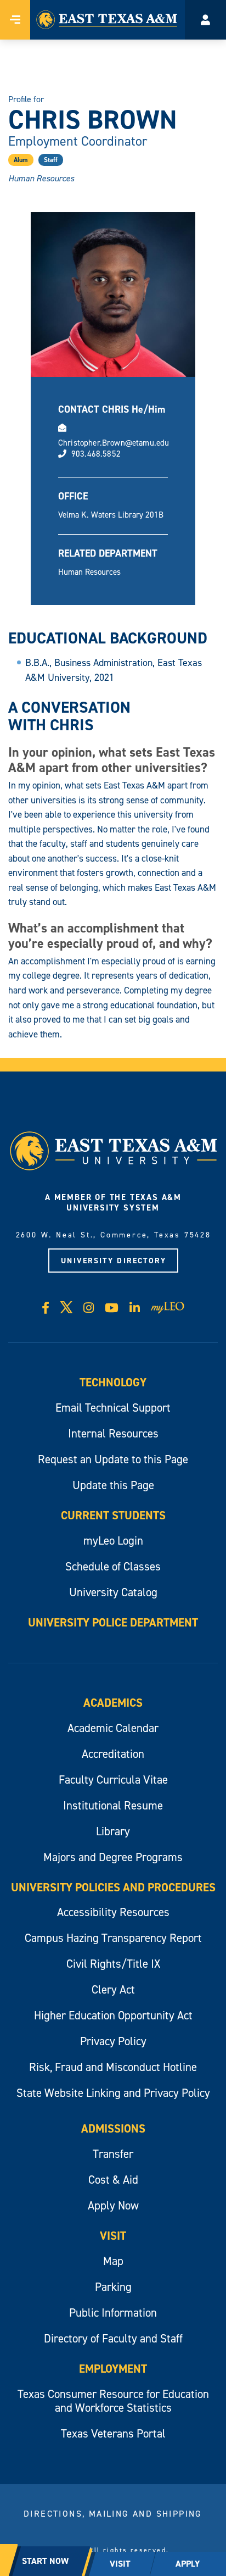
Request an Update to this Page (113, 1459)
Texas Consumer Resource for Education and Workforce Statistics (113, 2401)
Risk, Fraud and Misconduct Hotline (113, 2067)
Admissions (113, 2128)
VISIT (120, 2564)
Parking (113, 2287)
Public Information (113, 2313)
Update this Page (113, 1485)
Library (113, 1831)
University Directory (114, 1261)
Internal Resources (113, 1433)
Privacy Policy (113, 2041)
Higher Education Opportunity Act (113, 2015)
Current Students (113, 1515)
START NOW (45, 2561)
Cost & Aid (113, 2180)
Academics (113, 1703)
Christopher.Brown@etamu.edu (114, 443)
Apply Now (113, 2205)
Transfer (113, 2154)
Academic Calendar (113, 1728)
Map (113, 2261)
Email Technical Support (113, 1408)
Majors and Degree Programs (113, 1857)
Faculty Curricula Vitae (113, 1780)
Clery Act (113, 1989)
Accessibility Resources (113, 1912)
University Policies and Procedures (113, 1887)
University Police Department (113, 1622)
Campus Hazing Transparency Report (113, 1938)
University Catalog (113, 1592)
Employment (113, 2369)
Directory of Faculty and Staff (113, 2338)
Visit (113, 2236)
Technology (113, 1382)
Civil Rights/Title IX (113, 1964)
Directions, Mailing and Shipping (113, 2513)
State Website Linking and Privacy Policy (113, 2093)
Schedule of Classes (113, 1566)
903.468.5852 (96, 454)
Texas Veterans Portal (113, 2433)
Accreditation (113, 1754)
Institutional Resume (113, 1805)
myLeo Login (113, 1540)
